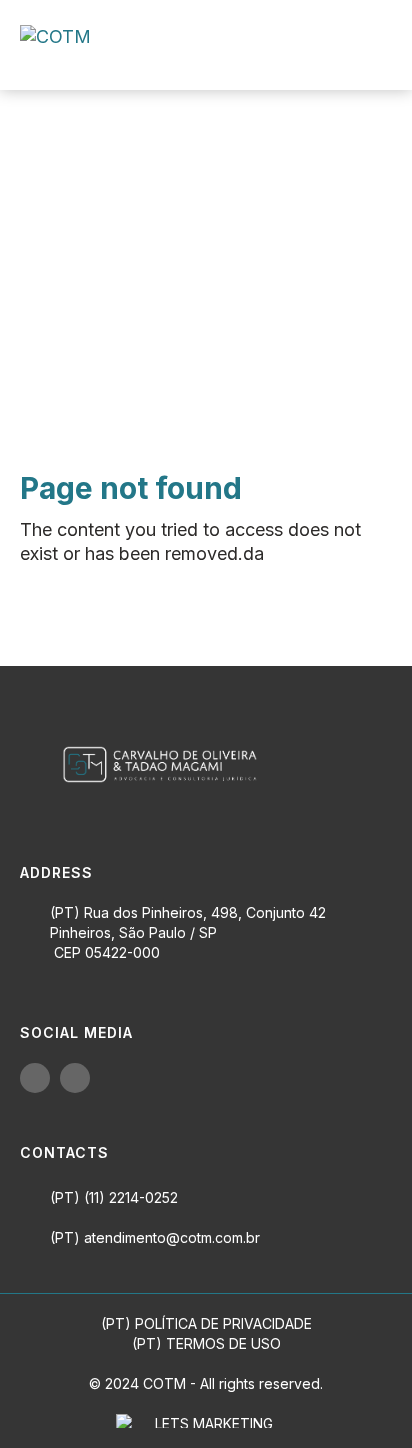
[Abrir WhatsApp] (362, 1397)
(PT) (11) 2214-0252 (114, 1197)
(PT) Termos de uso (206, 1343)
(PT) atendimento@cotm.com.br (155, 1237)
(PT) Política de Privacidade (206, 1323)
